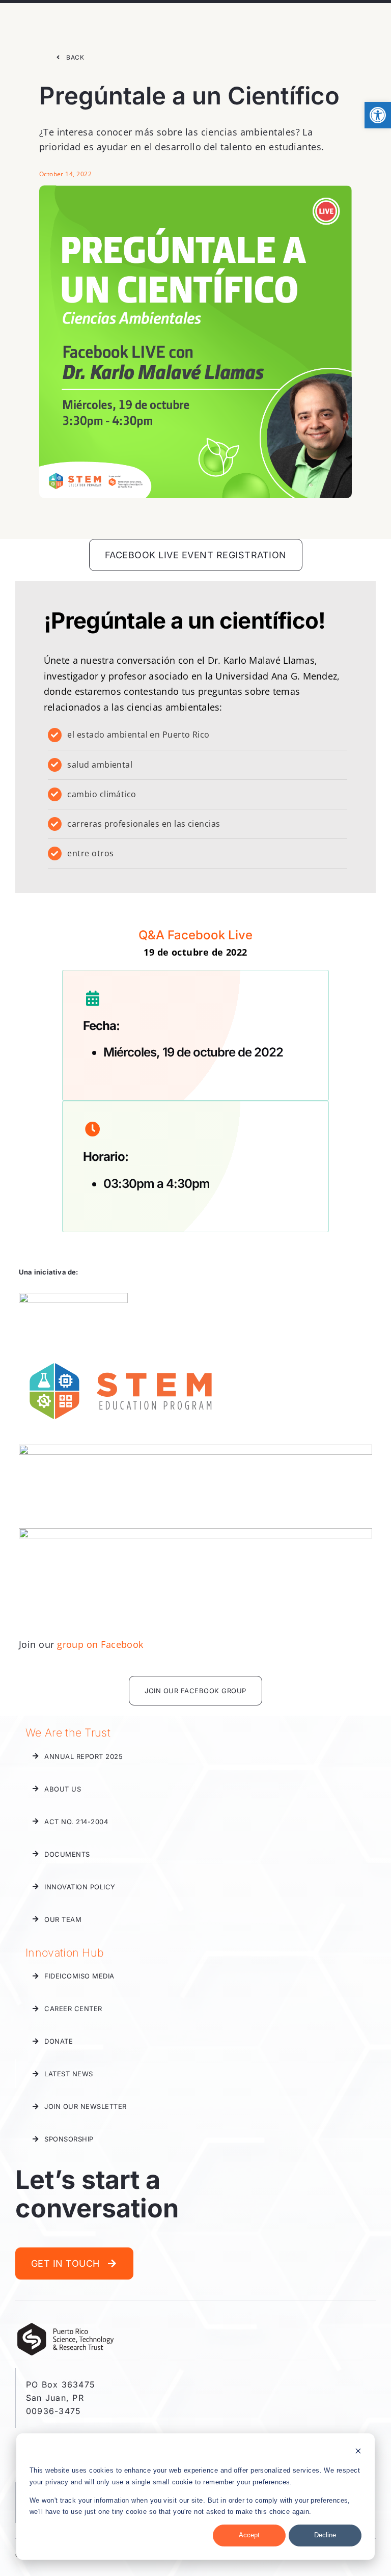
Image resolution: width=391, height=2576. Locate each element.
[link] (378, 115)
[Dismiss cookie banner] (358, 2452)
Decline (325, 2535)
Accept (249, 2535)
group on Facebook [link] (100, 1644)
